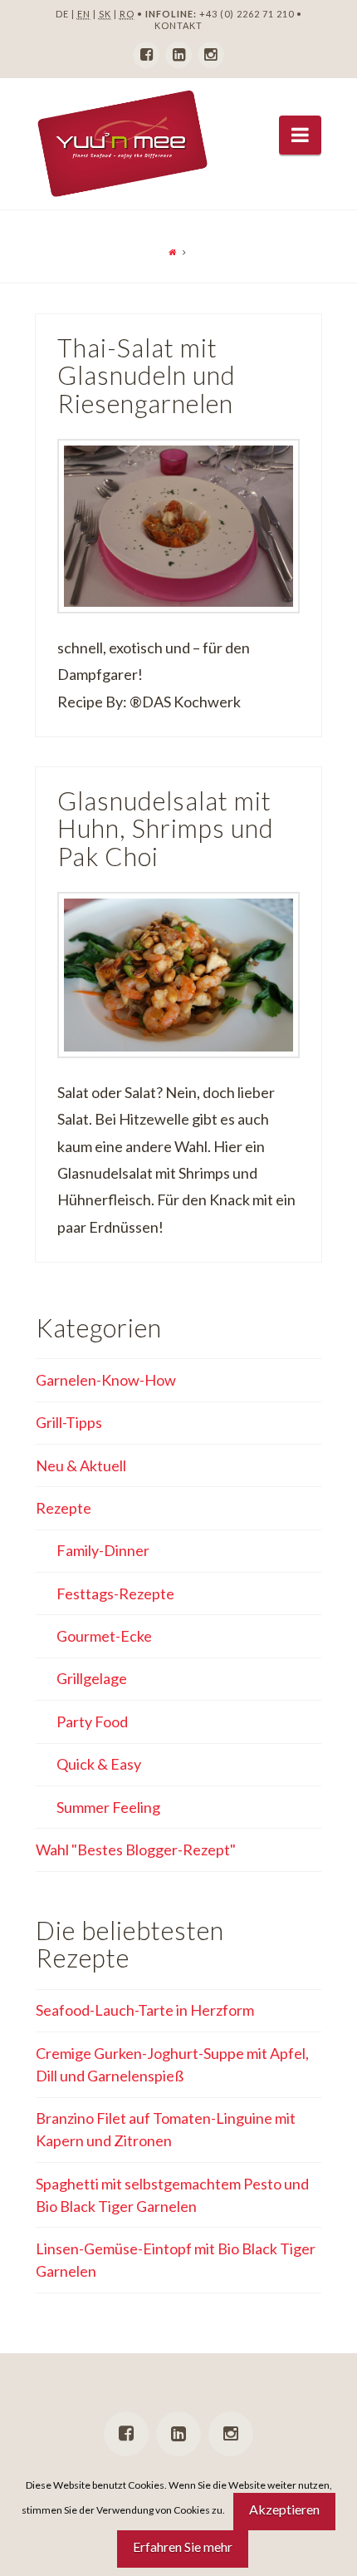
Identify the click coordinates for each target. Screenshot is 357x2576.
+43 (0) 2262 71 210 (247, 14)
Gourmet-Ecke (104, 1636)
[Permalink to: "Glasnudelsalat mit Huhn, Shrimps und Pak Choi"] (178, 975)
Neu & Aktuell (81, 1465)
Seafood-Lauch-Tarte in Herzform (145, 2010)
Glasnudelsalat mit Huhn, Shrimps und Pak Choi (166, 829)
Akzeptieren (284, 2509)
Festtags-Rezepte (115, 1593)
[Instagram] (211, 55)
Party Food (92, 1721)
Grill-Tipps (69, 1422)
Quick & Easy (99, 1764)
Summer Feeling (108, 1807)
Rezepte (64, 1508)
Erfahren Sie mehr (183, 2546)
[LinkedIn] (178, 55)
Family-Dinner (103, 1550)
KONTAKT (178, 25)
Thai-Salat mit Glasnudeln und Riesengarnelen (147, 376)
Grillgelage (92, 1678)
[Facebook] (146, 55)
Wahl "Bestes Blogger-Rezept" (136, 1849)
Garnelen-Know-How (106, 1380)
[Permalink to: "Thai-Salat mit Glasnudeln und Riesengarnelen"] (178, 526)
